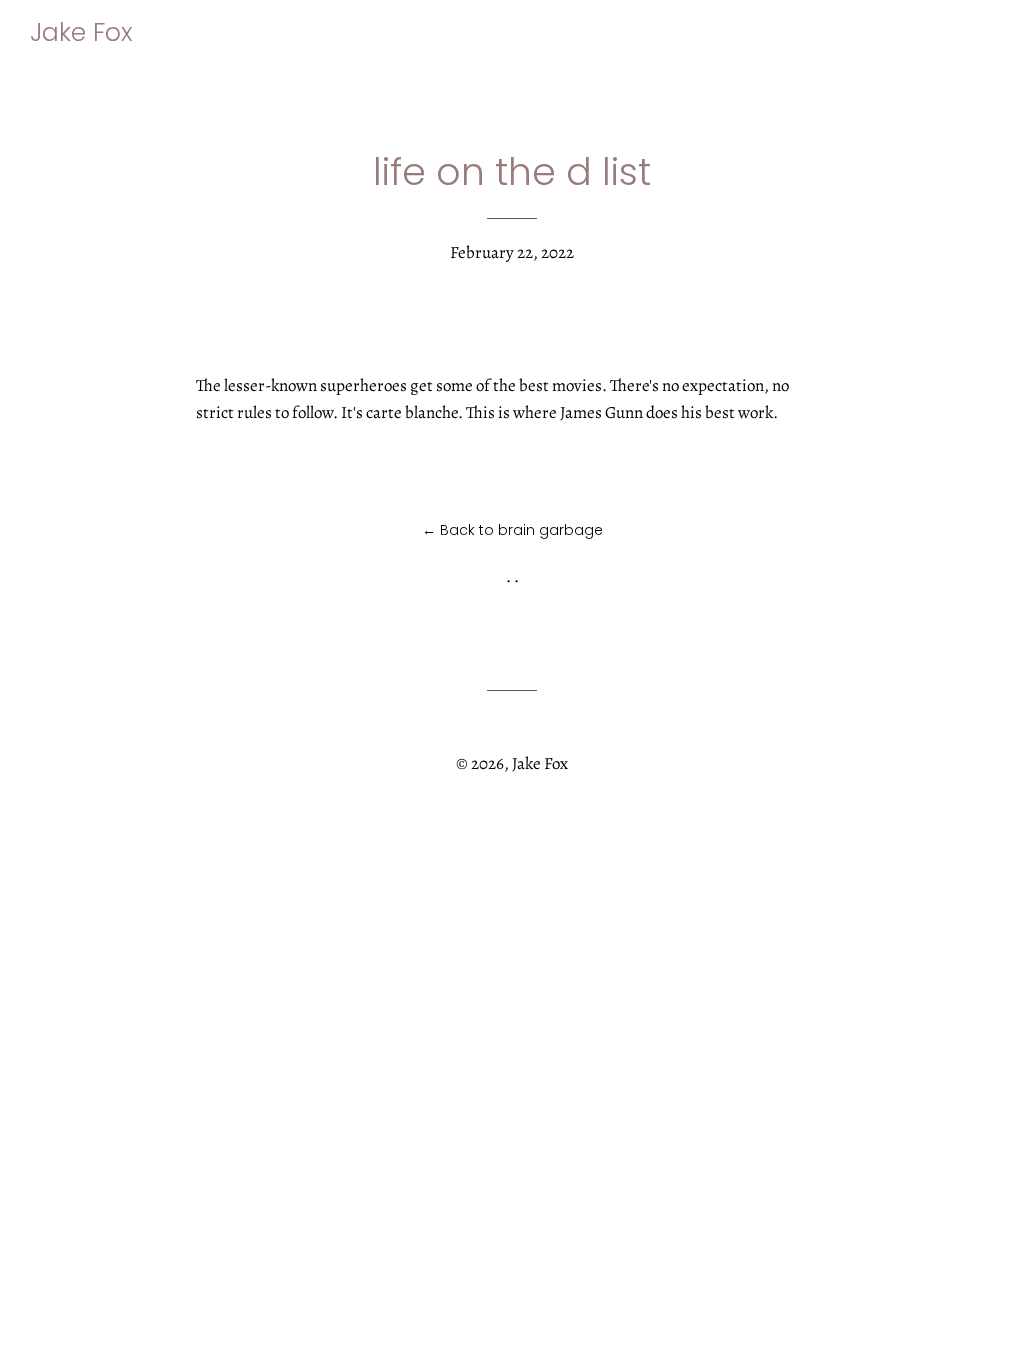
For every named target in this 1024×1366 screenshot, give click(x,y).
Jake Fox (81, 32)
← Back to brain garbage (512, 530)
